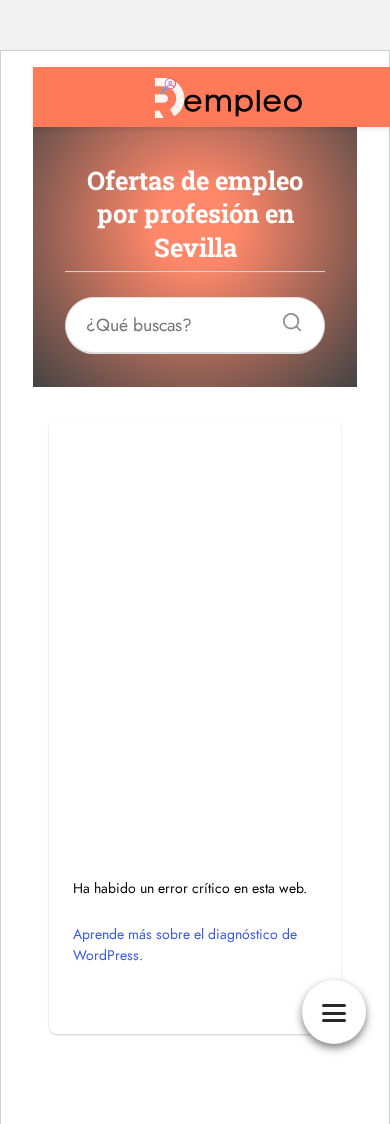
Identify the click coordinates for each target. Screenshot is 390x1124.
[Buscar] (285, 317)
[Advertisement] (195, 614)
